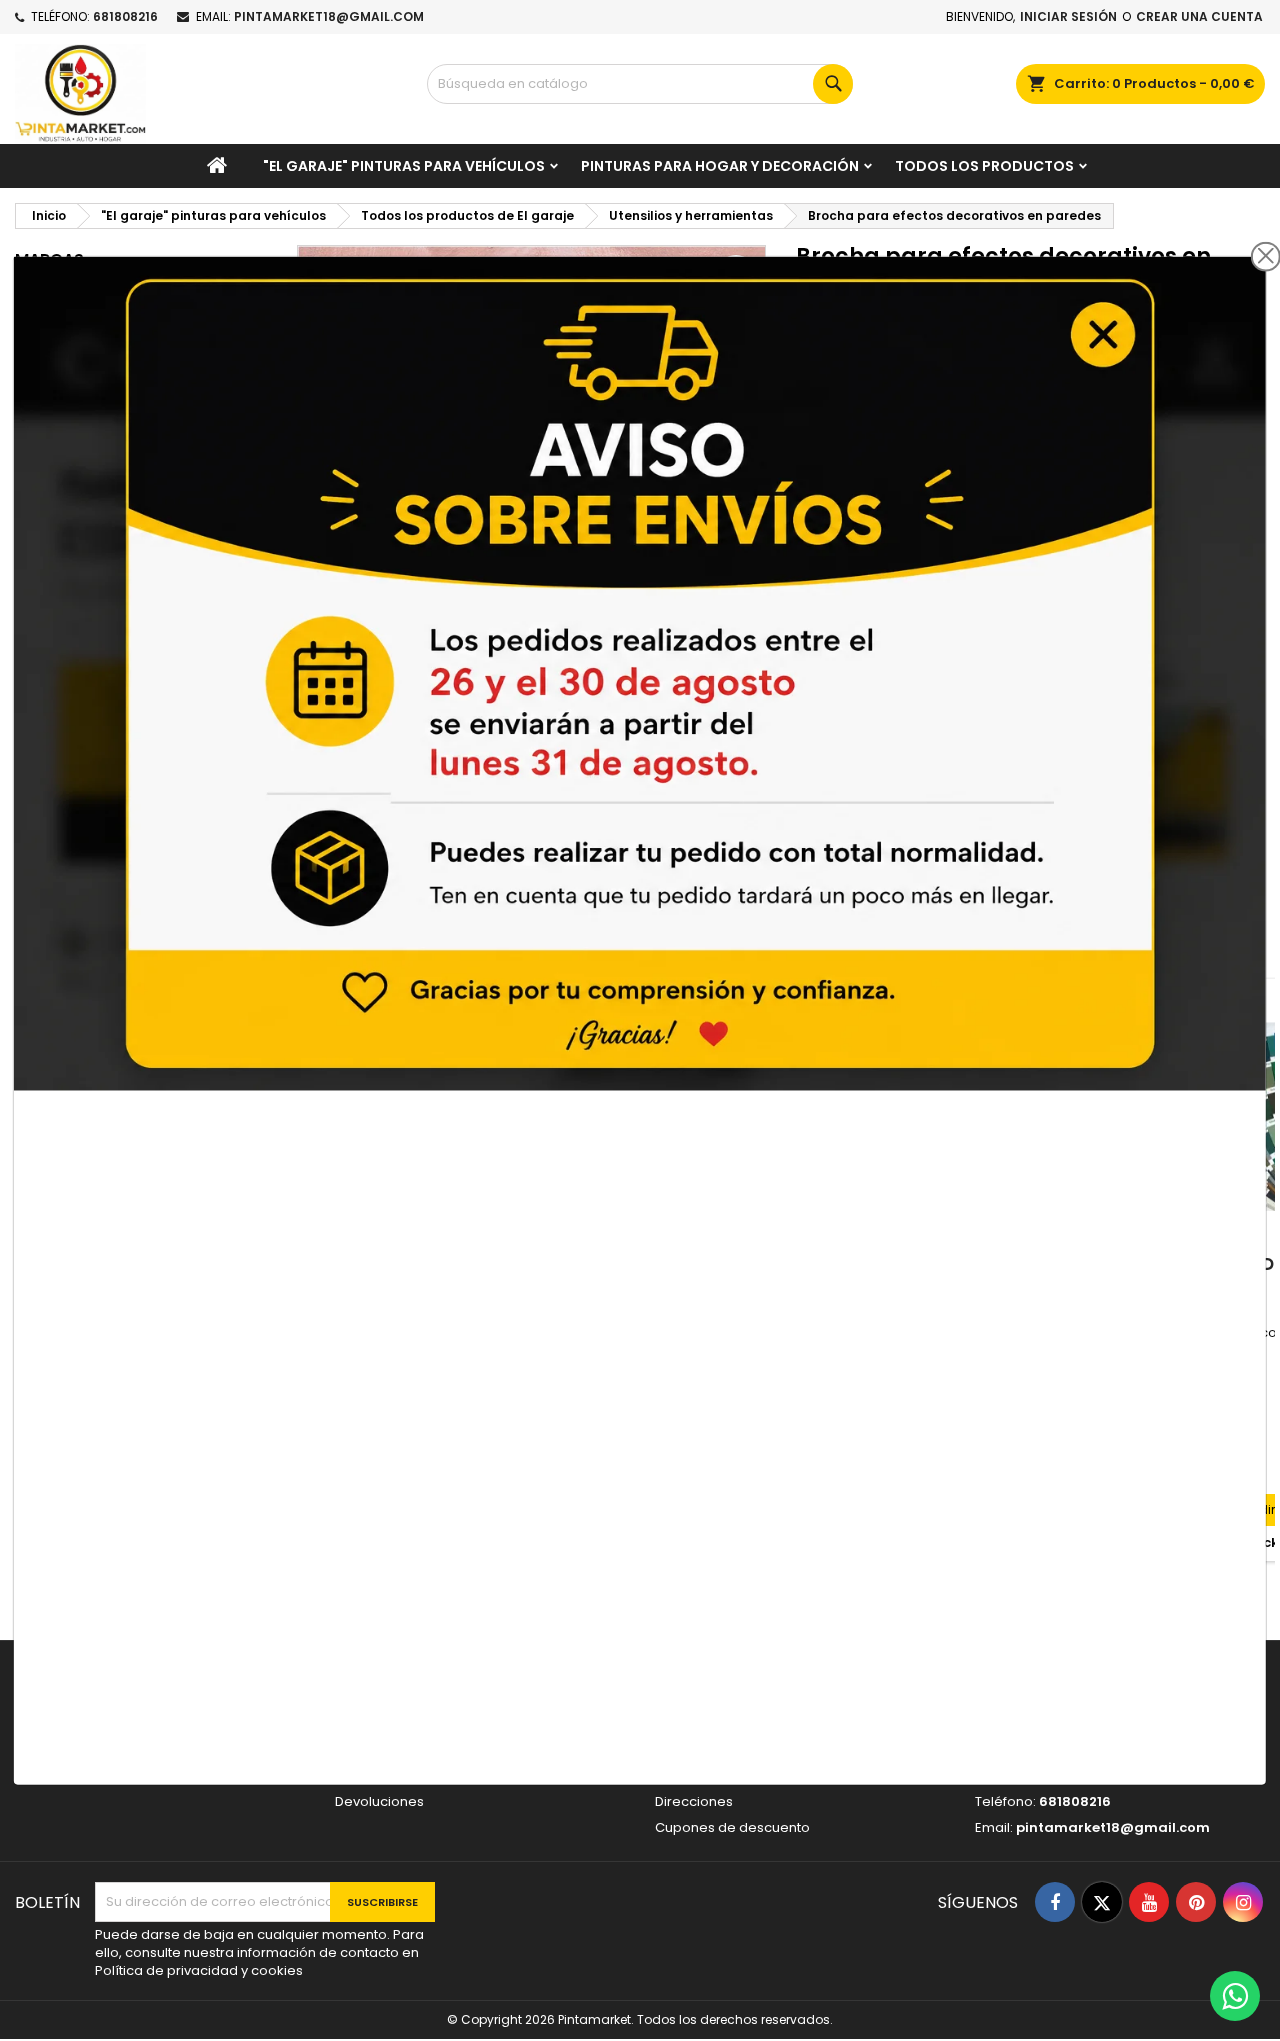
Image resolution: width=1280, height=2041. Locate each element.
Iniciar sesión (1068, 16)
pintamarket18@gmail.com (329, 16)
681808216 (125, 16)
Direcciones (694, 1801)
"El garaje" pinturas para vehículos (404, 166)
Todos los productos (984, 166)
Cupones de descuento (732, 1827)
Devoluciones (379, 1801)
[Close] (1266, 256)
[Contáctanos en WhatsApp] (1235, 1996)
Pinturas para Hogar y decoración (720, 166)
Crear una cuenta (1199, 16)
